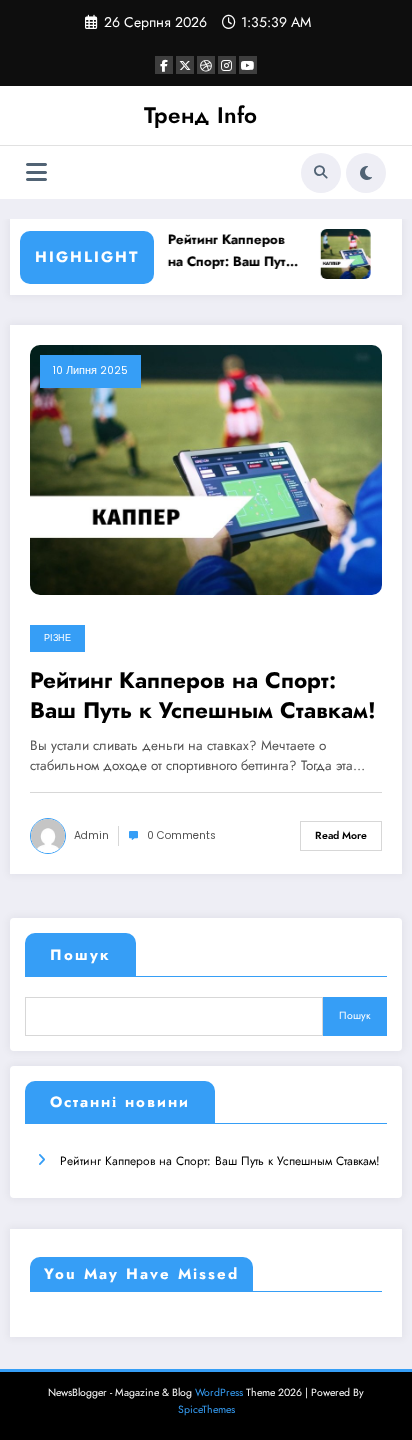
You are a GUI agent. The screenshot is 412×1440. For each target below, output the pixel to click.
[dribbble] (206, 65)
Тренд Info (200, 115)
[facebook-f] (164, 65)
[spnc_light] (366, 173)
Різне (57, 638)
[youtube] (248, 65)
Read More (341, 835)
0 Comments (181, 835)
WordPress (219, 1392)
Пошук (80, 955)
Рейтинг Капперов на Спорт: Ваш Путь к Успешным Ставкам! (229, 251)
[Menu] (36, 172)
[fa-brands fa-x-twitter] (185, 65)
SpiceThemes (206, 1409)
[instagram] (227, 65)
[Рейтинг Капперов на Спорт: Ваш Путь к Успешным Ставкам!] (206, 469)
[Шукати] (321, 173)
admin (91, 835)
